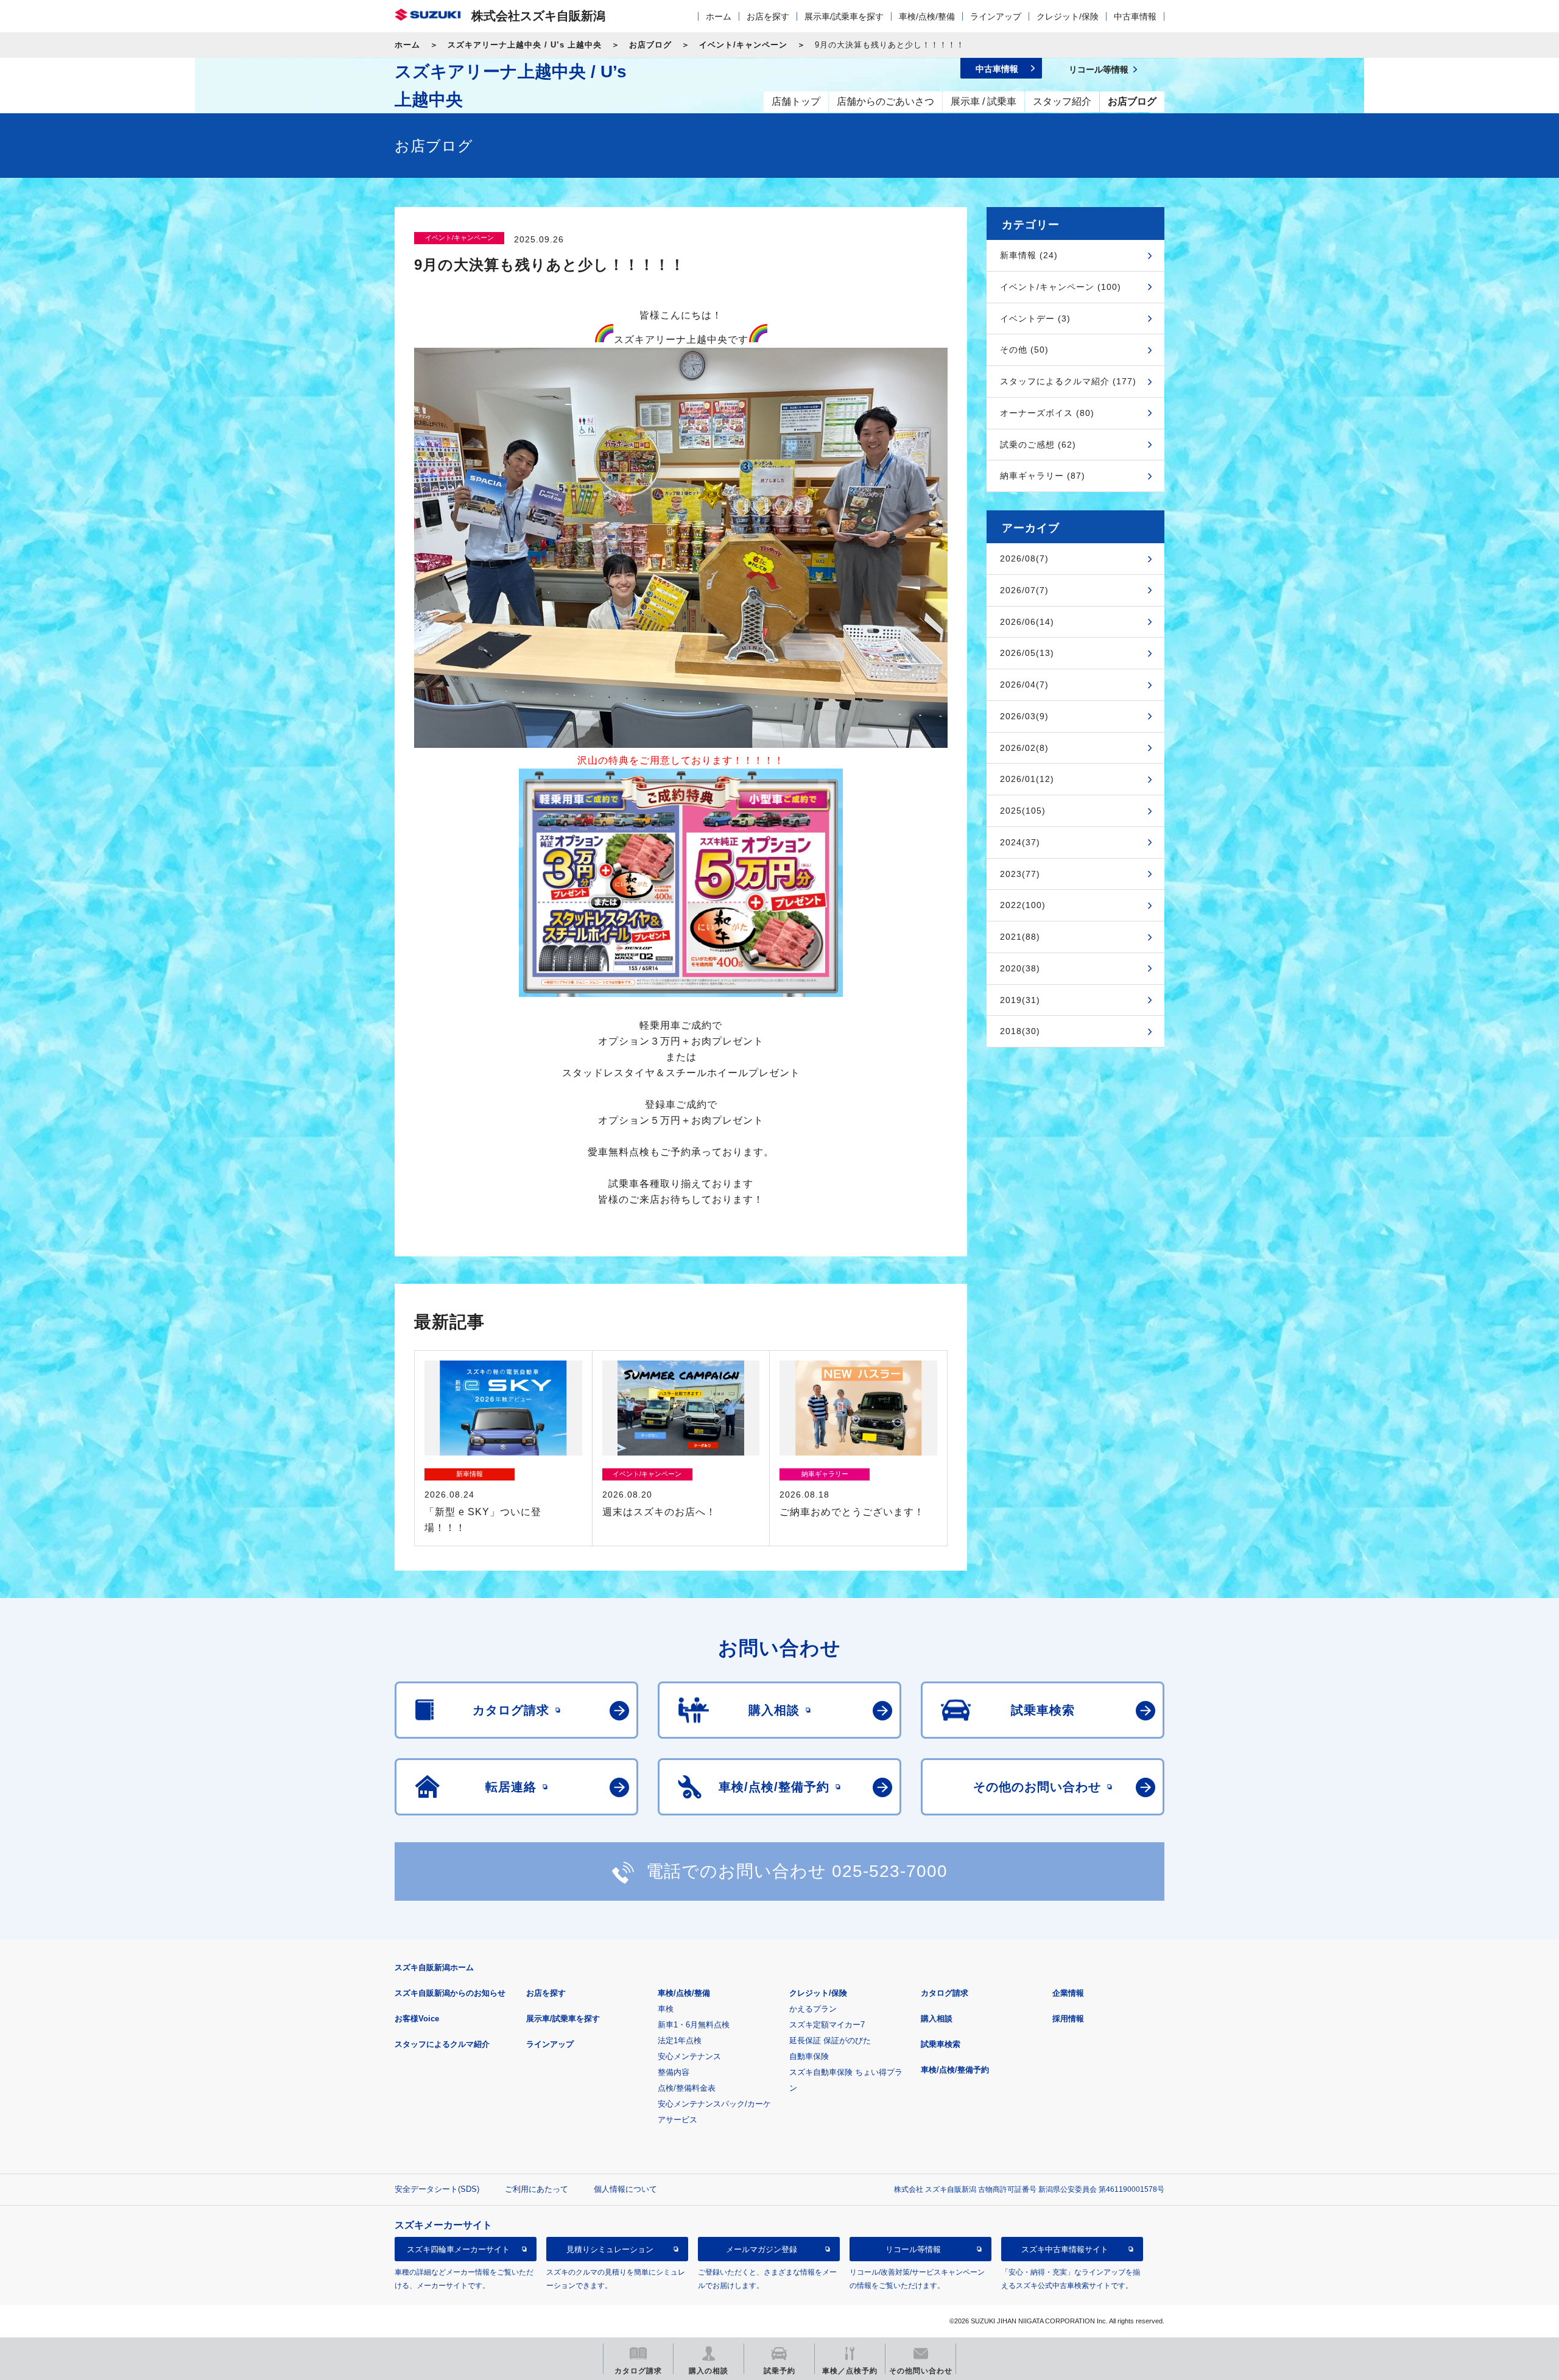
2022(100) (1023, 905)
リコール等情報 (913, 2249)
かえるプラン (813, 2009)
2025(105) (1023, 811)
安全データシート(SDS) (437, 2189)
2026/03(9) (1024, 716)
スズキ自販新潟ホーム (434, 1967)
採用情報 (1068, 2019)
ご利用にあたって (537, 2189)
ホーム (719, 16)
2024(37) (1020, 842)
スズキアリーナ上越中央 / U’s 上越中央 (525, 45)
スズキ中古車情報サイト (1065, 2249)
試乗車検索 (941, 2044)
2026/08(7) (1024, 558)
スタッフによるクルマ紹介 (442, 2044)
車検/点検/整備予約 (955, 2070)
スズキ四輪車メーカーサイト (458, 2249)
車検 (666, 2009)
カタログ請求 (945, 1993)
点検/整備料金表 (687, 2088)
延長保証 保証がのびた (830, 2040)
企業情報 (1068, 1993)
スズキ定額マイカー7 (827, 2025)
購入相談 (937, 2019)
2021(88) (1020, 937)
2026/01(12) (1027, 779)
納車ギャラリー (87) (1043, 476)
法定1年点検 (680, 2040)
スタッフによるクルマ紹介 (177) (1068, 381)
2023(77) (1020, 874)
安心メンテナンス (689, 2056)
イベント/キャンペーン (743, 45)
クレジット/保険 (1068, 16)
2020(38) (1020, 968)
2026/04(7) (1024, 685)
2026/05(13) (1027, 653)
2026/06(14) (1027, 622)
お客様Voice (417, 2019)
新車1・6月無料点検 (694, 2025)
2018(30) (1020, 1031)
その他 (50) (1024, 350)
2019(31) (1020, 1000)
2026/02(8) (1024, 748)
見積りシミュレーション (610, 2249)
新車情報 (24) (1029, 255)
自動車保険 (809, 2056)
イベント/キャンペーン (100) (1061, 287)
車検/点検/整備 (927, 16)
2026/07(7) (1024, 590)
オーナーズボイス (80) (1047, 413)
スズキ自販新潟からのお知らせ (450, 1993)
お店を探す (768, 16)
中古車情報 (1135, 16)
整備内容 (674, 2072)
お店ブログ (650, 45)
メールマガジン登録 (762, 2249)
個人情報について (625, 2189)
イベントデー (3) (1035, 319)
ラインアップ (996, 16)
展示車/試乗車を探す (844, 16)
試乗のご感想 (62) (1038, 445)
